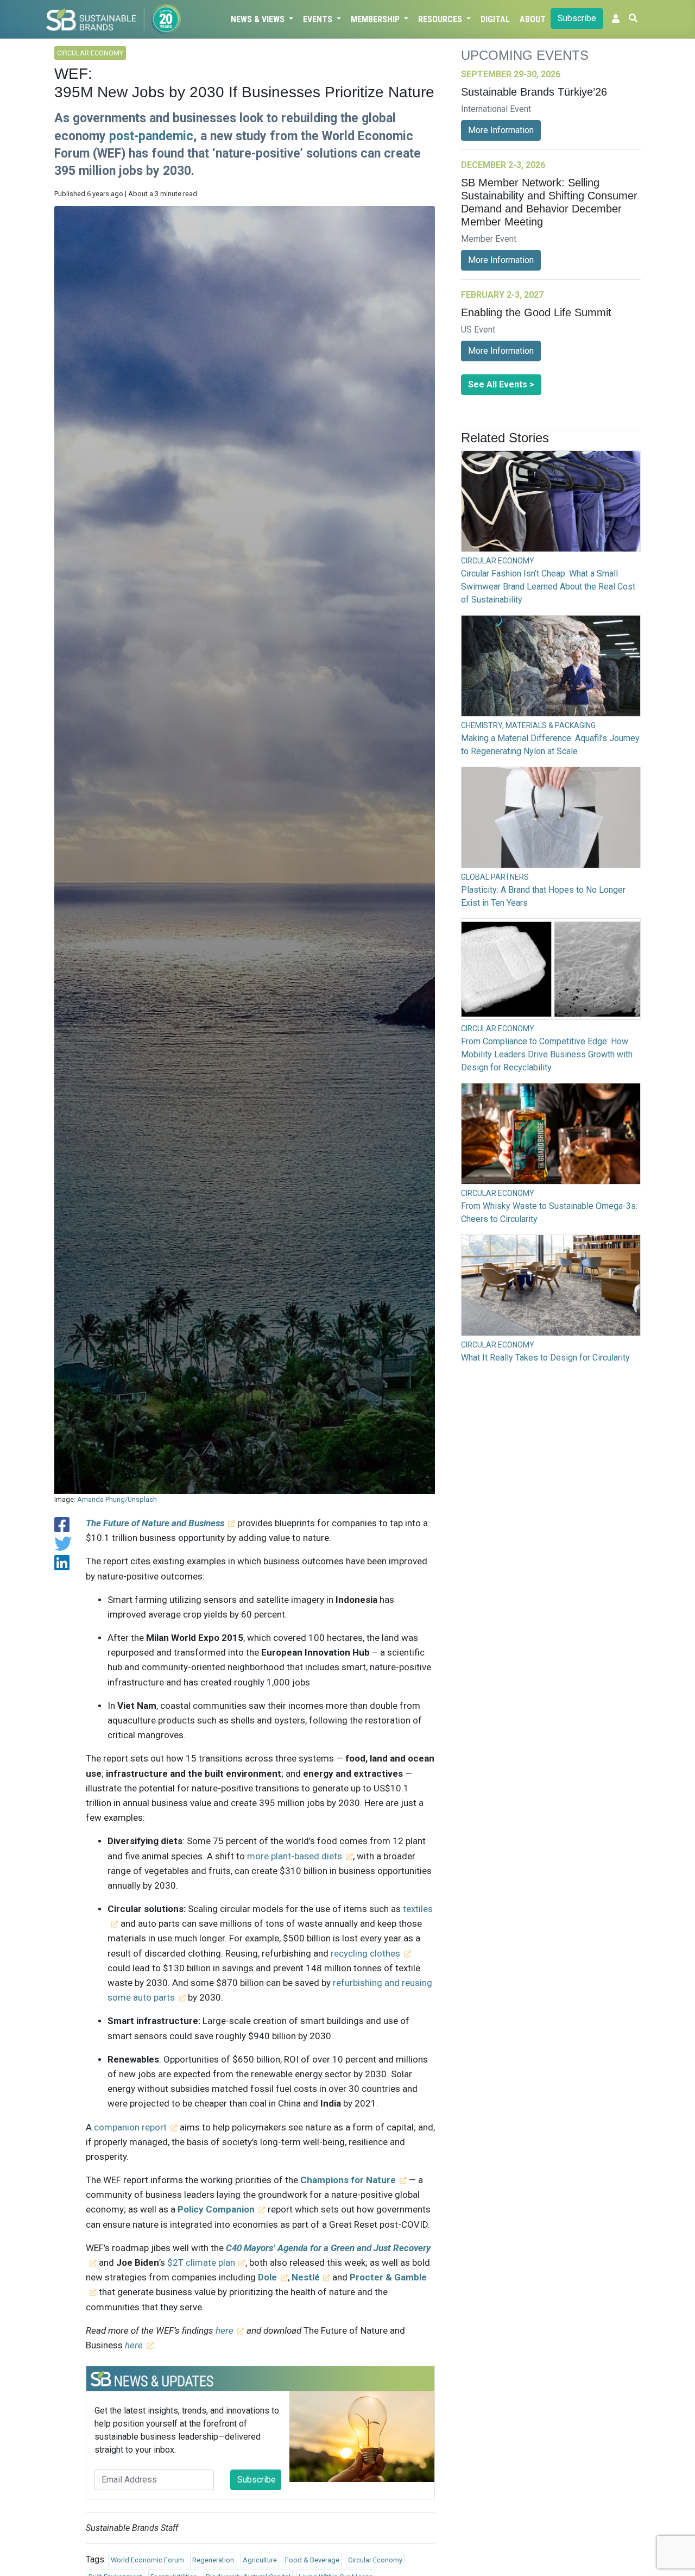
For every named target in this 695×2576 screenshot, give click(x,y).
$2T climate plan (201, 2262)
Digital (495, 19)
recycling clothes (365, 1953)
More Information (501, 130)
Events (319, 19)
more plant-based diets (295, 1856)
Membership (376, 19)
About (533, 19)
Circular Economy (375, 2560)
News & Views (259, 19)
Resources (441, 19)
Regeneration (213, 2560)
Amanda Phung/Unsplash (117, 1499)
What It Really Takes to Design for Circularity (545, 1358)
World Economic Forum (147, 2560)
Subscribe (577, 18)
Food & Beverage (312, 2560)
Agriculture (260, 2560)
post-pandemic (151, 136)
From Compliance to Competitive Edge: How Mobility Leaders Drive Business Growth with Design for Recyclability (547, 1054)
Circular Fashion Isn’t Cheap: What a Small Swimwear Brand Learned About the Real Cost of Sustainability (548, 587)
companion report (130, 2127)
